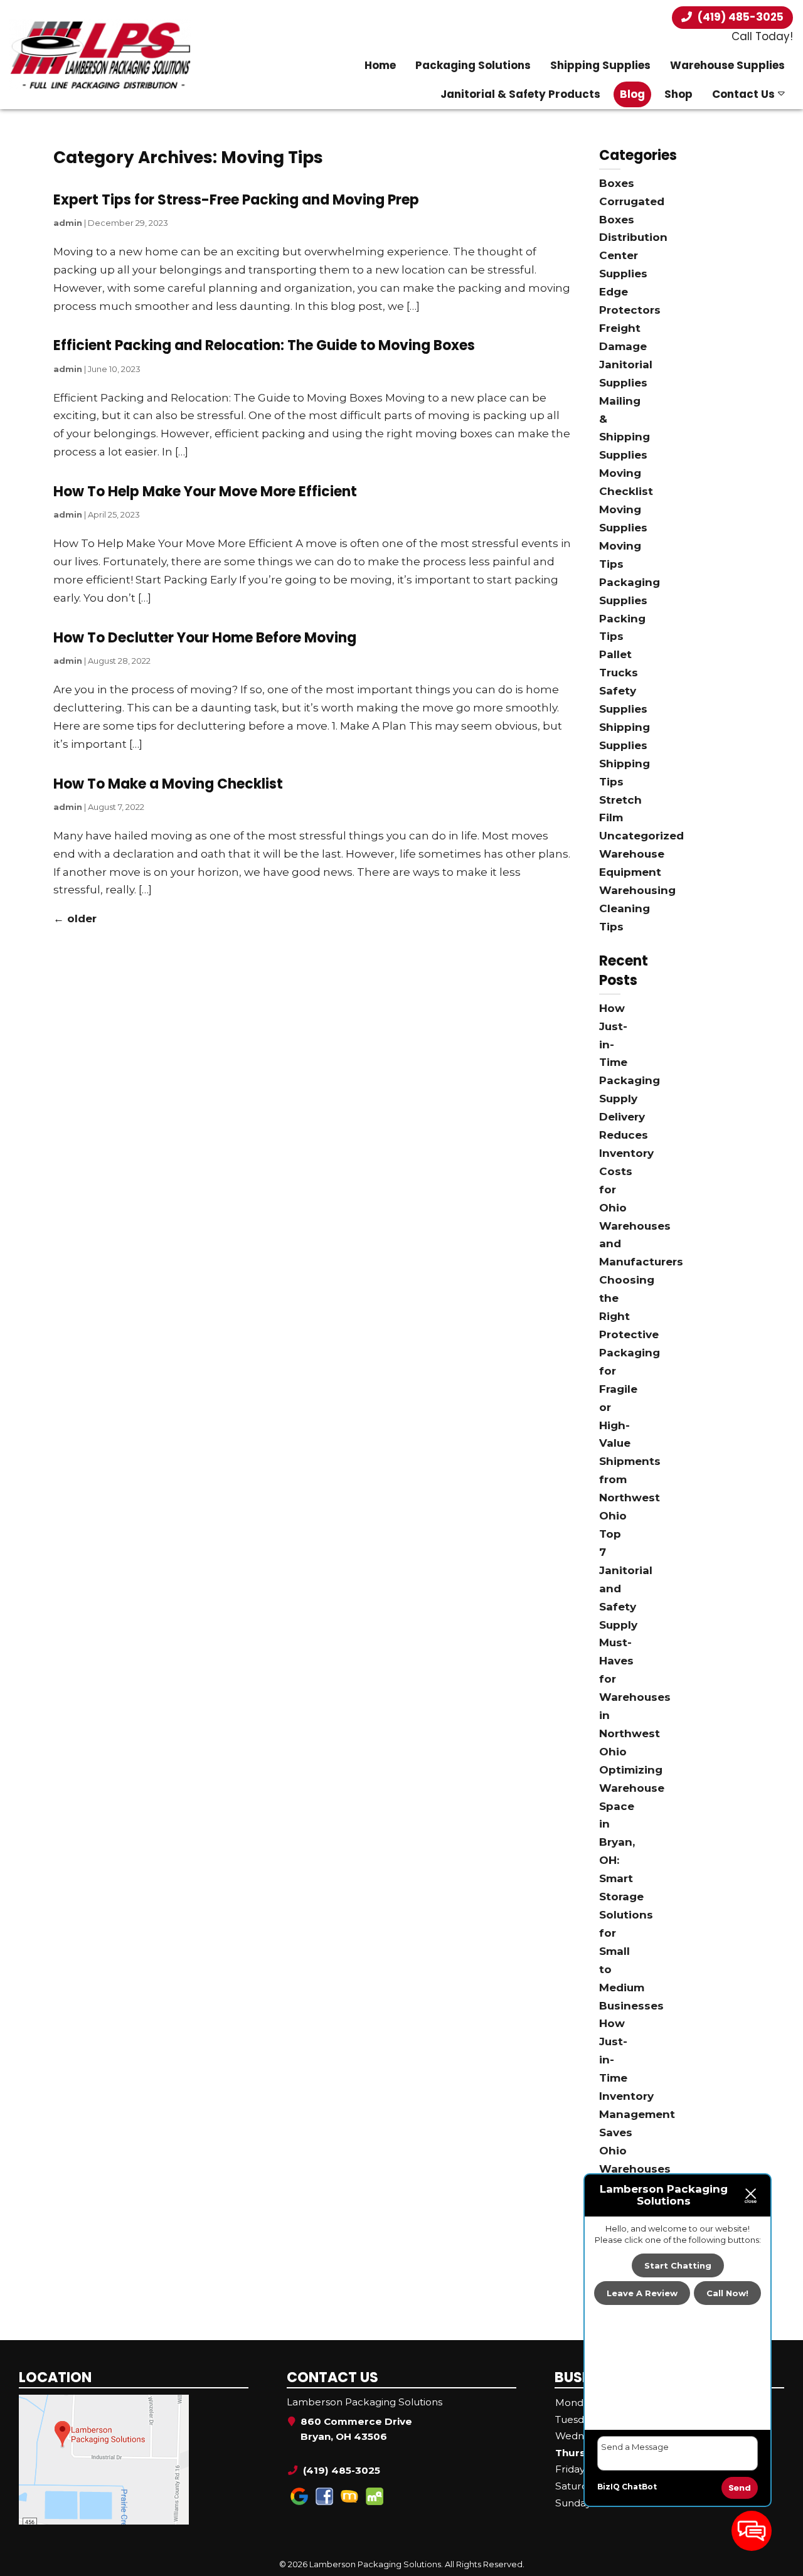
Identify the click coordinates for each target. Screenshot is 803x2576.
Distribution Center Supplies (633, 255)
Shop (678, 94)
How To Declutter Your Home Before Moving (205, 638)
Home (380, 65)
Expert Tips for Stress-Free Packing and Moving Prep (236, 200)
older (75, 918)
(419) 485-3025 (739, 17)
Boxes (617, 183)
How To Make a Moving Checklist (168, 784)
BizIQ (609, 2487)
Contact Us (743, 94)
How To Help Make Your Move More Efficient (205, 492)
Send (740, 2488)
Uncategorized (641, 836)
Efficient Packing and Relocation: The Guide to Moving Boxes (264, 345)
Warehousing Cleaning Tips (637, 908)
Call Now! (727, 2294)
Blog (632, 94)
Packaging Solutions (473, 65)
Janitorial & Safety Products (520, 94)
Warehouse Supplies (727, 65)
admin (68, 223)
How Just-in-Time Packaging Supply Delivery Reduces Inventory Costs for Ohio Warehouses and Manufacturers (641, 1135)
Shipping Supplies (600, 65)
